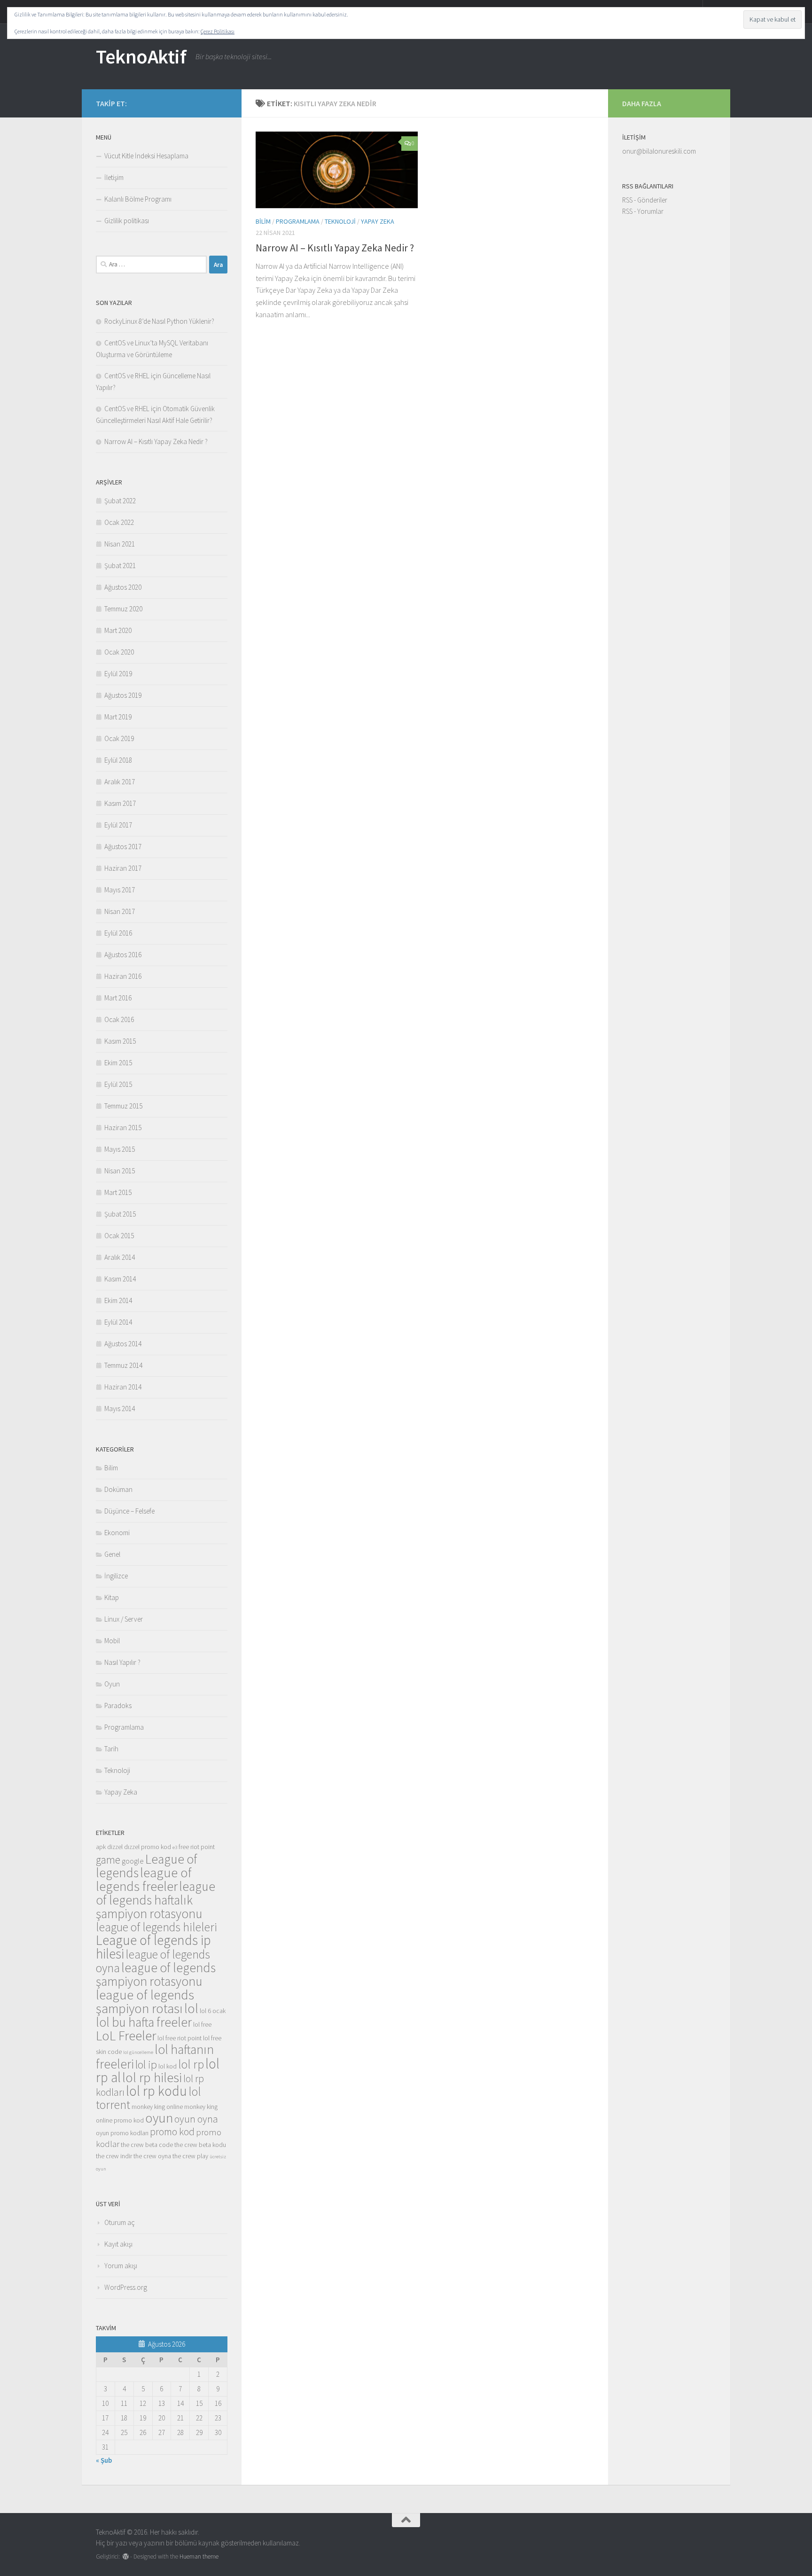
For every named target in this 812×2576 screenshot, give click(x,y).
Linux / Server (124, 1619)
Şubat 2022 (120, 501)
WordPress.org (126, 2287)
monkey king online (157, 2107)
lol (191, 2008)
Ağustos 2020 (123, 587)
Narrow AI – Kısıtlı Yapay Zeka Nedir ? (335, 248)
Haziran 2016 (123, 976)
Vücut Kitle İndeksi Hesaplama (146, 156)
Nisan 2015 (120, 1171)
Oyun (112, 1684)
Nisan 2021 (120, 544)
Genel (112, 1554)
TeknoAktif (141, 56)
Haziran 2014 (123, 1387)
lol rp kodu (156, 2091)
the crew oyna (152, 2156)
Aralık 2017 (120, 782)
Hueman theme (199, 2556)
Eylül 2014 (118, 1322)
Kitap (112, 1597)
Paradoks (118, 1706)
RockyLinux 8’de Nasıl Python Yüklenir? (159, 321)
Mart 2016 (118, 998)
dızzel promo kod (148, 1847)
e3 (175, 1847)
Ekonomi (117, 1533)
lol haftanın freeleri (155, 2057)
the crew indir (114, 2156)
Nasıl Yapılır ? (122, 1662)
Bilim (263, 221)
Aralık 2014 (120, 1257)
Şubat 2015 (120, 1214)
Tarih (111, 1749)
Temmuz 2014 (123, 1365)
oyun (159, 2118)
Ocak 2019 (119, 738)
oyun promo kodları (122, 2133)
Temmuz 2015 (123, 1106)
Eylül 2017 (118, 825)
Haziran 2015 (123, 1128)
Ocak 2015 (119, 1236)
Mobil (112, 1641)
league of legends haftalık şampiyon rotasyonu (156, 1900)
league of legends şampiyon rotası (145, 2002)
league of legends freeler (144, 1879)
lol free (202, 2024)
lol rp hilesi (152, 2077)
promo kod (172, 2131)
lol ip (146, 2065)
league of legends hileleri (156, 1927)
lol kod (168, 2066)
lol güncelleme (138, 2052)
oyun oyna (196, 2119)
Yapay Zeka (378, 221)
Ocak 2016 (119, 1019)
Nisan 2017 (120, 911)
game (108, 1860)
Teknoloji (340, 221)
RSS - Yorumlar (643, 211)
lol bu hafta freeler (144, 2022)
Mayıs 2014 (120, 1409)
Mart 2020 (118, 630)
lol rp (191, 2064)
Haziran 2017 (123, 868)
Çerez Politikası (218, 31)
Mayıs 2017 (120, 890)
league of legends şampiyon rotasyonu (156, 1974)
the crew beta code (147, 2145)
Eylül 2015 (118, 1084)
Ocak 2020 (119, 652)
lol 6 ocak (213, 2011)
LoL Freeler (126, 2036)
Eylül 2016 (118, 933)
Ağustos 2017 (123, 847)
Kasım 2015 (120, 1041)
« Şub (104, 2460)
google (133, 1861)
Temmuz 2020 (123, 609)
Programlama (298, 221)
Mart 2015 (118, 1192)
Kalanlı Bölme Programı (138, 199)
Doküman (118, 1489)
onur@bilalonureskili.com (659, 151)
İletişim (114, 177)
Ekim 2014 (118, 1300)
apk (101, 1847)
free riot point (197, 1847)
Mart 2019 (118, 717)
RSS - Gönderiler (645, 200)
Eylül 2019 (118, 674)
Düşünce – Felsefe (129, 1511)
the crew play (190, 2156)
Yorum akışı (121, 2266)
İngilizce (116, 1576)
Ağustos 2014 (123, 1344)
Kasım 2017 (120, 803)
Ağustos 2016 (123, 955)
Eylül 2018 (118, 760)
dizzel (115, 1847)
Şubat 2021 (120, 566)
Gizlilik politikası (127, 221)
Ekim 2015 (118, 1063)
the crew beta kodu (200, 2145)
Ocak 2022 (119, 522)
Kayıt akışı (118, 2244)
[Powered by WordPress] (126, 2556)
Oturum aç (120, 2222)
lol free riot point (180, 2038)
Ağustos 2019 (123, 695)
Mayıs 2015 (120, 1149)
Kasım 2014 (120, 1279)
